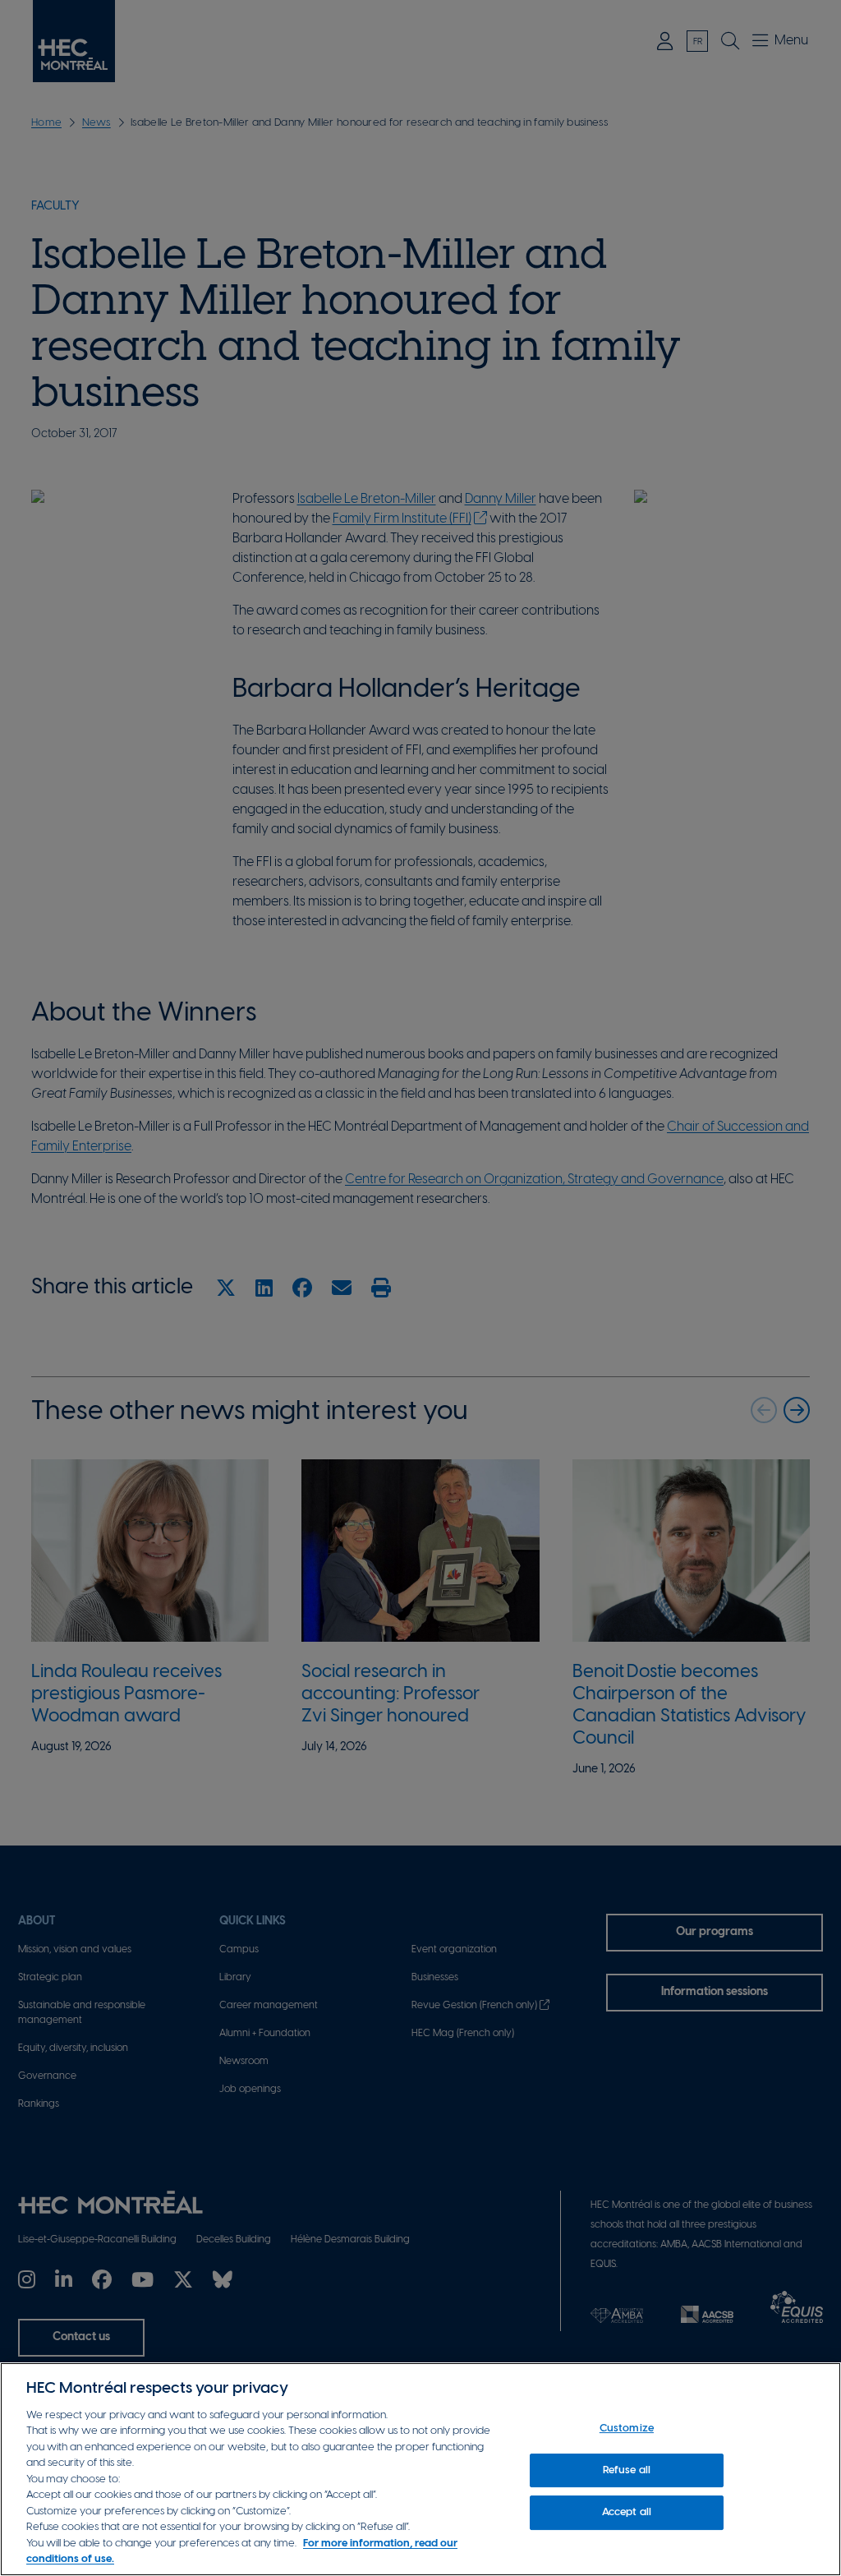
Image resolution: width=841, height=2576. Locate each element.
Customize (627, 2429)
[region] (420, 2469)
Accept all (627, 2512)
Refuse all (627, 2470)
